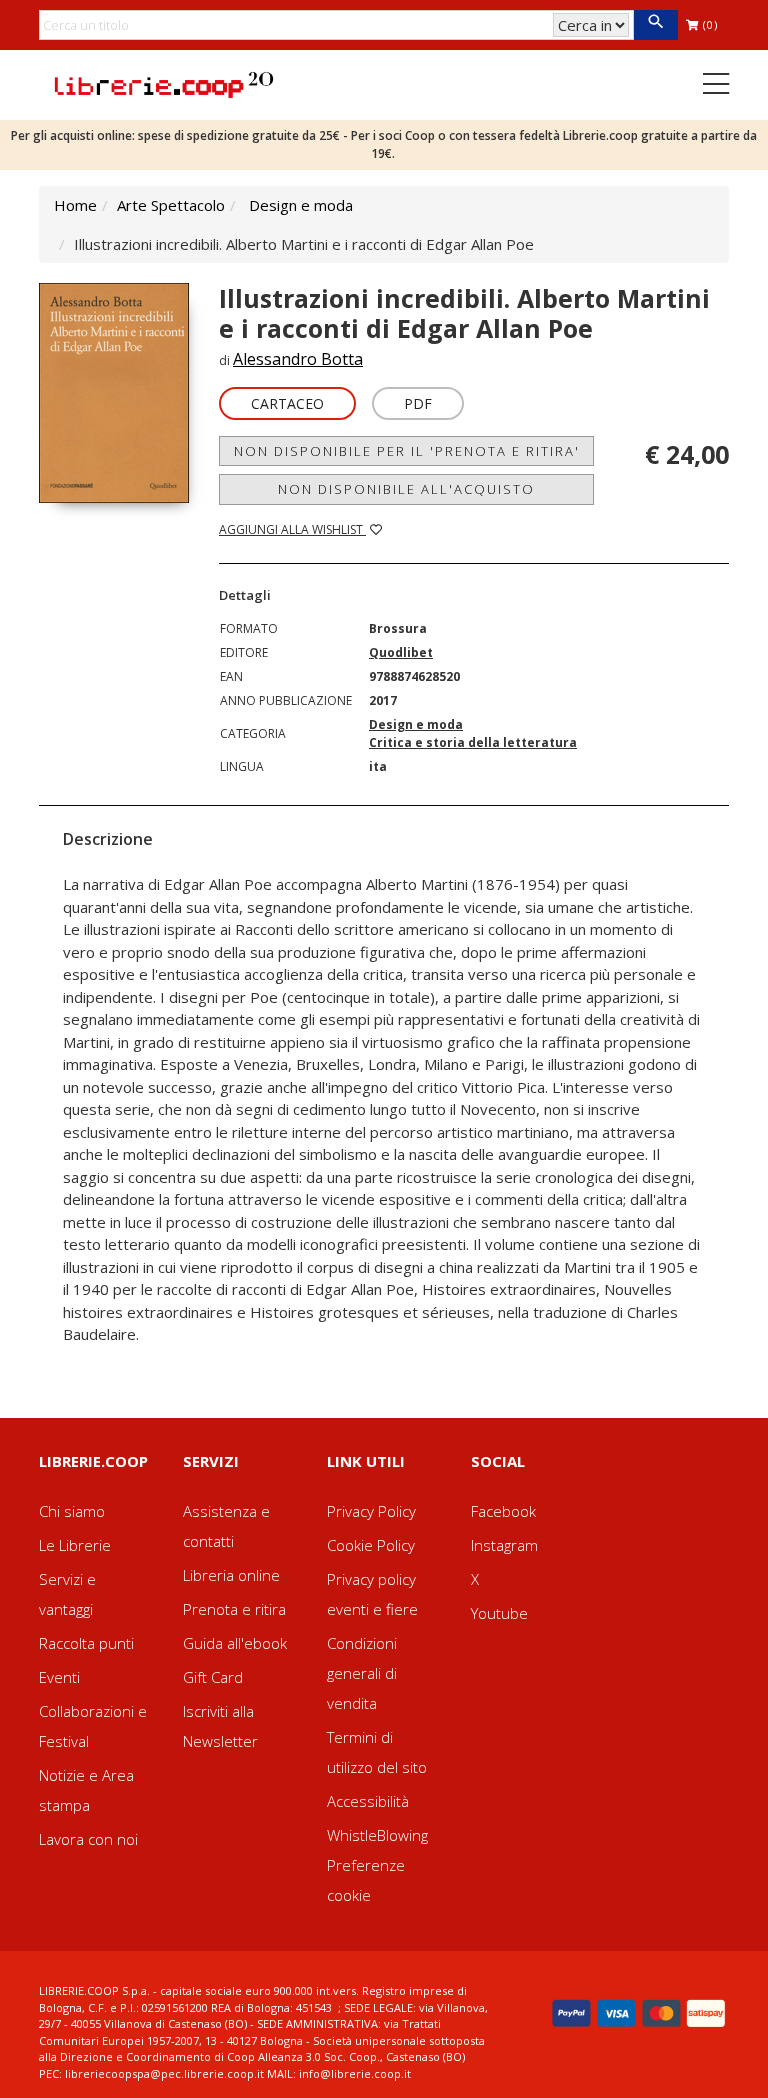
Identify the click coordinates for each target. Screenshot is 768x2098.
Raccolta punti (86, 1643)
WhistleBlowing (377, 1835)
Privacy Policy (371, 1511)
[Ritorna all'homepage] (164, 83)
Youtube (499, 1613)
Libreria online (231, 1575)
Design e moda (301, 205)
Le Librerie (75, 1545)
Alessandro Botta (298, 359)
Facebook (503, 1511)
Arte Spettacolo (171, 205)
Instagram (504, 1545)
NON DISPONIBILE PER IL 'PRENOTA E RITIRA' (407, 451)
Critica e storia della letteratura (473, 742)
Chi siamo (72, 1511)
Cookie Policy (371, 1545)
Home (75, 205)
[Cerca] (655, 25)
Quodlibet (401, 652)
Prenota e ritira (234, 1609)
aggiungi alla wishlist (292, 529)
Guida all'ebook (235, 1643)
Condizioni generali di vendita (362, 1673)
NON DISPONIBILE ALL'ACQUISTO (406, 489)
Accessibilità (368, 1801)
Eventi (59, 1677)
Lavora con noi (88, 1839)
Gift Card (213, 1677)
